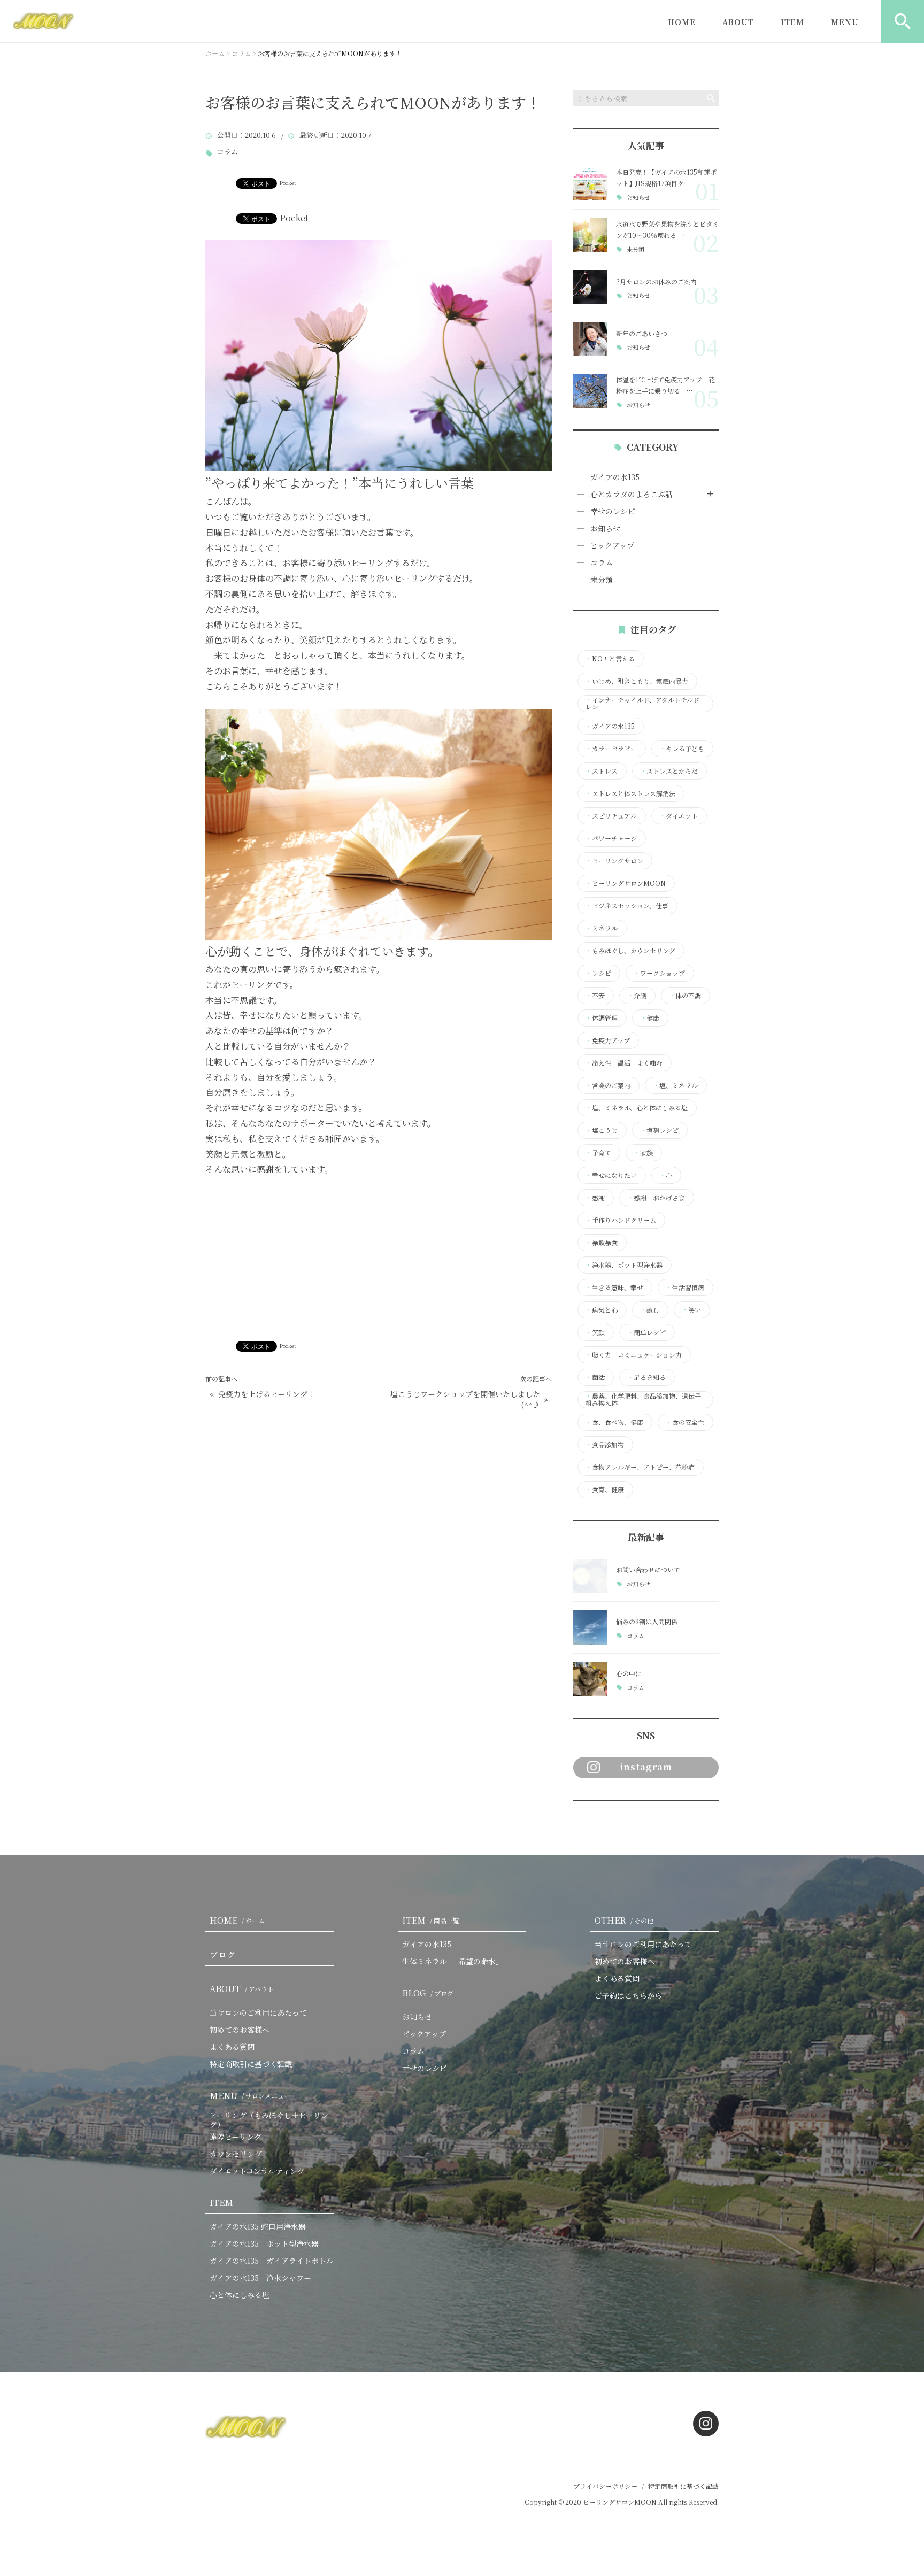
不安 (595, 996)
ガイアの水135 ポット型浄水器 (264, 2243)
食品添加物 (605, 1445)
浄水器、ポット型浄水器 (624, 1265)
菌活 (595, 1377)
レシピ (598, 973)
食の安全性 (685, 1422)
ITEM (792, 22)
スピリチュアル (611, 816)
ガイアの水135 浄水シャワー (260, 2278)
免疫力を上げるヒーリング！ (267, 1394)
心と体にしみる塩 (240, 2295)
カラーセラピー (611, 749)
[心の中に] (590, 1679)
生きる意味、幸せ (614, 1287)
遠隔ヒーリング (236, 2137)
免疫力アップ (608, 1040)
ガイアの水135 (615, 477)
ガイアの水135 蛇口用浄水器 (258, 2226)
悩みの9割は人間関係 (647, 1621)
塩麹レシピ (659, 1130)
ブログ (222, 1954)
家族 (643, 1153)
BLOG (428, 1993)
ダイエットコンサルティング (257, 2171)
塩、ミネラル (675, 1085)
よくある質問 (232, 2047)
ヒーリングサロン (614, 861)
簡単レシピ (646, 1332)
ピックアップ (612, 545)
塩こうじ (602, 1130)
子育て (598, 1153)
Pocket (288, 183)
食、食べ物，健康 (614, 1422)
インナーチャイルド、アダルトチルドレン (642, 704)
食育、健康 (605, 1490)
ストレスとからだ (669, 771)
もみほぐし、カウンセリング (630, 951)
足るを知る (646, 1377)
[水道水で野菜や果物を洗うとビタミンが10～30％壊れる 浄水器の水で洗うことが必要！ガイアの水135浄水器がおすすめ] (590, 235)
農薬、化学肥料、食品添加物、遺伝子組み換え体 (643, 1400)
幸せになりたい (611, 1175)
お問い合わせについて (648, 1569)
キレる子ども (682, 749)
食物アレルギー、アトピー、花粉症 (640, 1467)
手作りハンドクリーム (621, 1220)
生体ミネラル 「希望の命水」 (453, 1961)
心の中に (629, 1673)
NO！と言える (610, 659)
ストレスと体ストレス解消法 (630, 793)
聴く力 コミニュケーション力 (634, 1355)
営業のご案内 (608, 1085)
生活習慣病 (685, 1287)
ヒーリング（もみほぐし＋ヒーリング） (269, 2120)
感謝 (595, 1198)
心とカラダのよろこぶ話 (632, 494)
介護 (637, 996)
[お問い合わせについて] (590, 1576)
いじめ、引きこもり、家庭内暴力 (637, 681)
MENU (845, 22)
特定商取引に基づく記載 (251, 2064)
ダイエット (679, 816)
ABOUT (738, 22)
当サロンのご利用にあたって (258, 2012)
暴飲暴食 (602, 1243)
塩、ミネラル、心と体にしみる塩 (637, 1108)
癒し (650, 1310)
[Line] (612, 1823)
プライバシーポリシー (605, 2486)
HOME (682, 22)
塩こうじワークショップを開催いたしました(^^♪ (465, 1399)
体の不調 (685, 996)
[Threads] (640, 1823)
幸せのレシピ (613, 511)
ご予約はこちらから (628, 1995)
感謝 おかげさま (656, 1198)
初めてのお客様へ (240, 2030)
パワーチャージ (611, 838)
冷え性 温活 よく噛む (624, 1063)
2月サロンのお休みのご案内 (656, 281)
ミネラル (602, 928)
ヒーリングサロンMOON (626, 883)
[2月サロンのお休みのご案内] (590, 287)
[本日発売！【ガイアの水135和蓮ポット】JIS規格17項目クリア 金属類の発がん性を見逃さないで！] (590, 183)
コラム (228, 152)
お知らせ (638, 198)
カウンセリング (236, 2154)
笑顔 (595, 1332)
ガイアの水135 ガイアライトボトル (272, 2261)
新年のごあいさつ (642, 333)
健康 (650, 1018)
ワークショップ (659, 973)
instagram (646, 1767)
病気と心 (602, 1310)
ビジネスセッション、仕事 (627, 906)
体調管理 (602, 1018)
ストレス (602, 771)
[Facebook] (584, 1823)
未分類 (636, 249)
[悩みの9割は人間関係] (590, 1628)
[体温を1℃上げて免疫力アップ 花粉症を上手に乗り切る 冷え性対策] (590, 391)
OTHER (624, 1920)
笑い (691, 1310)
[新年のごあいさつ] (590, 339)
